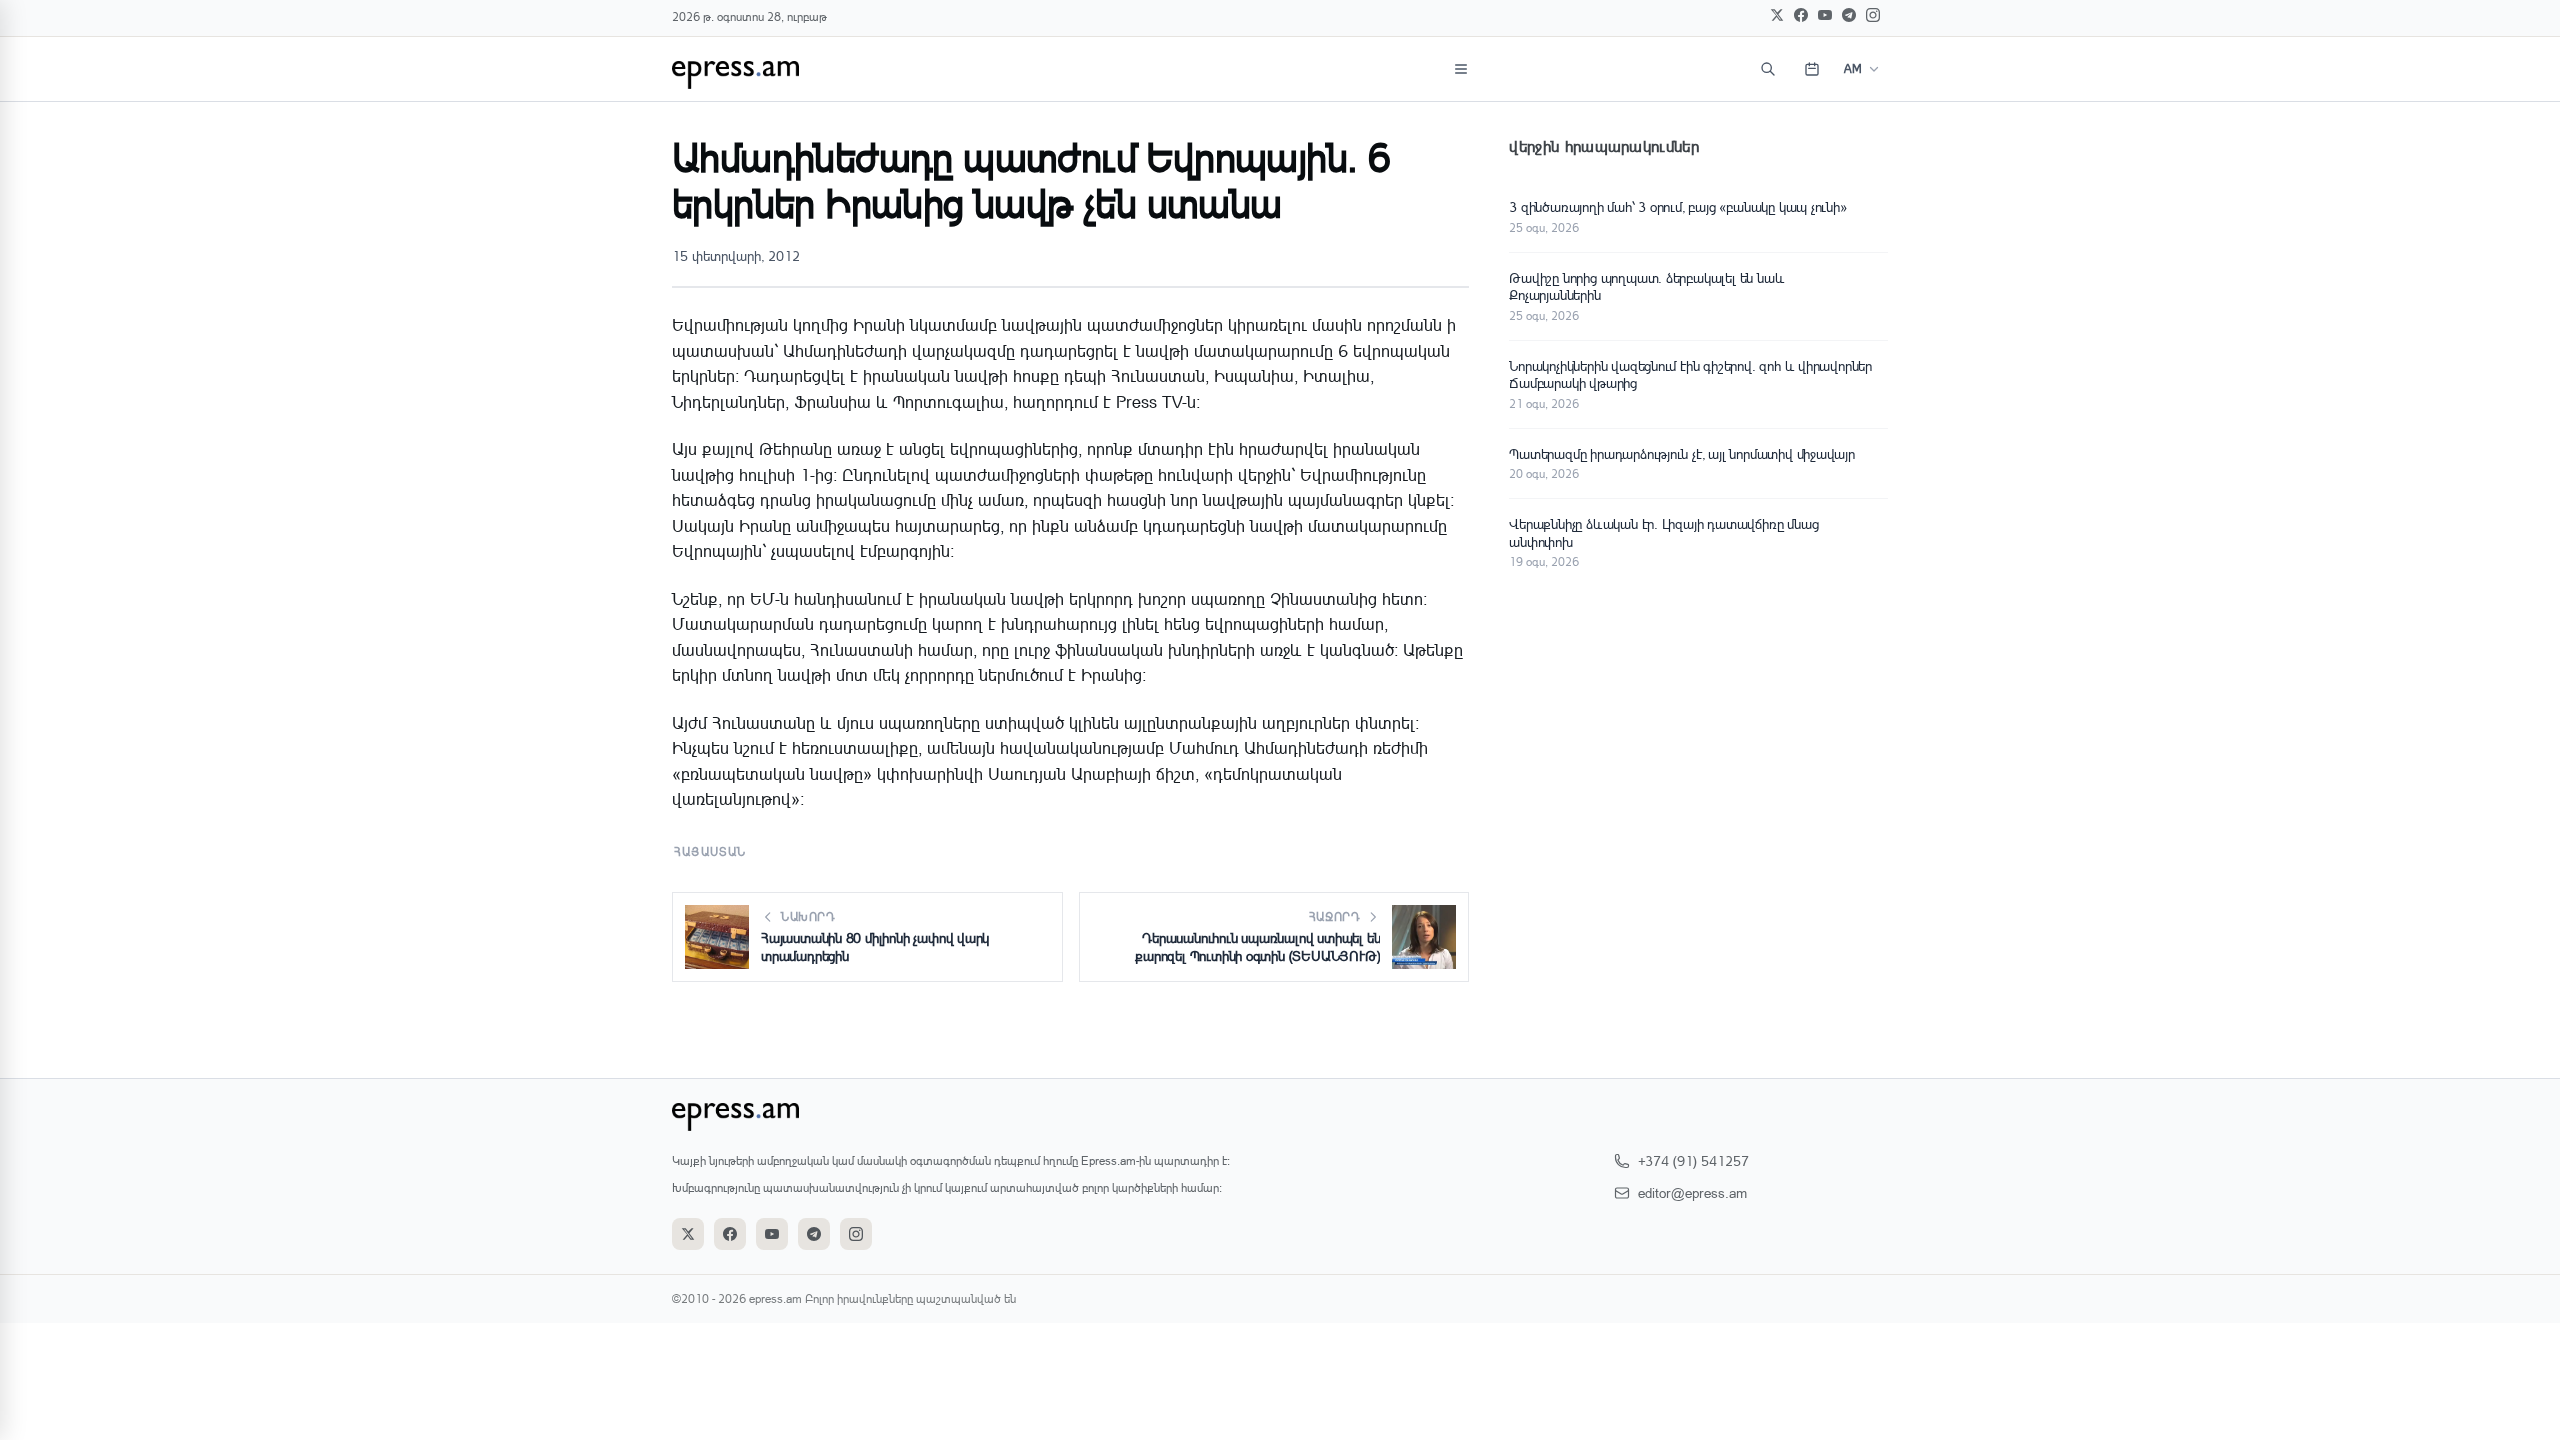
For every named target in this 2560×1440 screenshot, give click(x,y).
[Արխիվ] (1812, 69)
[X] (1777, 15)
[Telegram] (1849, 15)
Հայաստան (710, 851)
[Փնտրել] (1768, 69)
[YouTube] (1825, 15)
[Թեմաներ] (1461, 69)
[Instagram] (1873, 15)
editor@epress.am (1692, 1192)
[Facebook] (1801, 15)
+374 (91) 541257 (1693, 1160)
